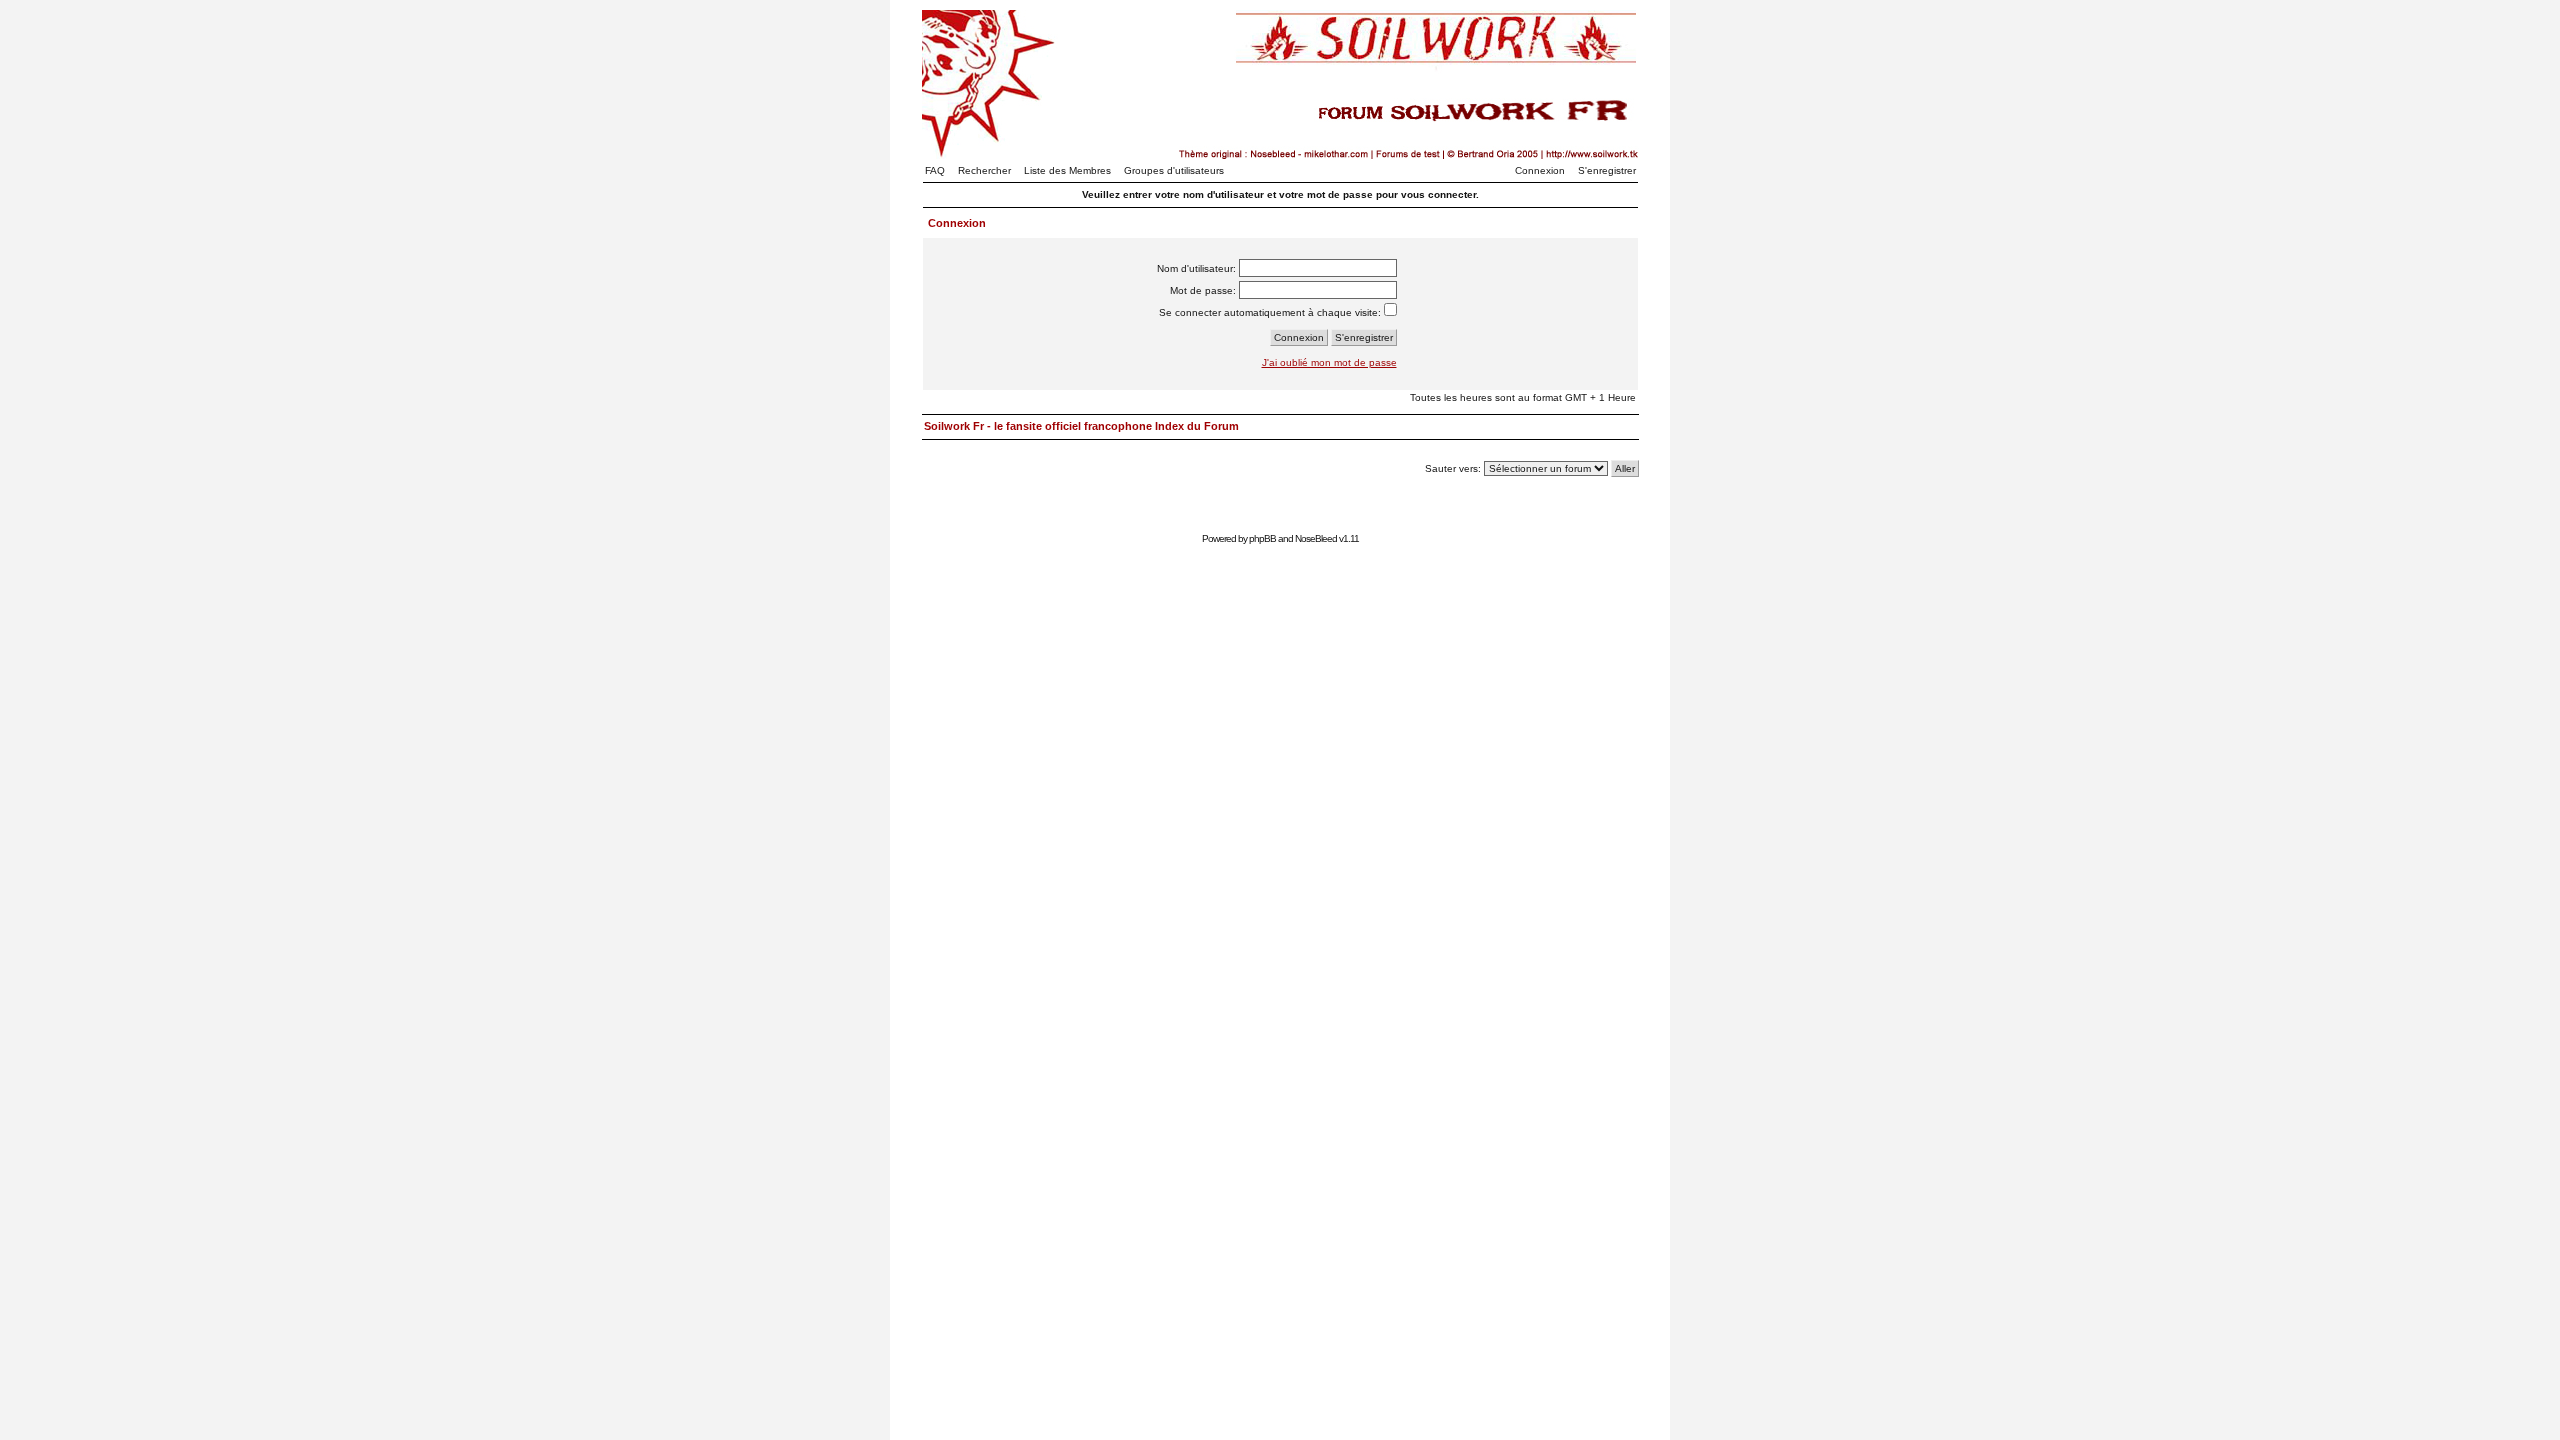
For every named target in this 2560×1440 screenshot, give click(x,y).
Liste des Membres (1067, 170)
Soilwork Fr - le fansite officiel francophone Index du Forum (1081, 426)
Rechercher (984, 170)
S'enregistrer (1607, 170)
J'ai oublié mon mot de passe (1329, 362)
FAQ (935, 170)
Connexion (1540, 170)
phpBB (1262, 538)
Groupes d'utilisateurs (1174, 170)
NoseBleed (1316, 538)
